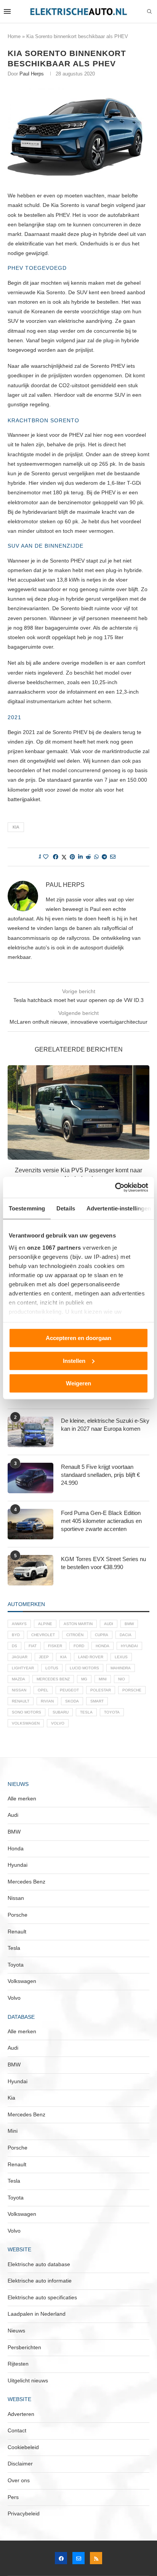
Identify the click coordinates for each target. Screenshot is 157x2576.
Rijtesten (18, 2364)
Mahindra (121, 1668)
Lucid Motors (84, 1668)
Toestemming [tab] (27, 1208)
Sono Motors (26, 1712)
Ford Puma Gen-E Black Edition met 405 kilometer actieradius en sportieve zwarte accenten (101, 1521)
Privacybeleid (24, 2513)
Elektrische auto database (39, 2264)
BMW (129, 1624)
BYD (16, 1635)
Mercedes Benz (53, 1679)
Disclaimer (20, 2464)
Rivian (47, 1701)
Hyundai (129, 1646)
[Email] (78, 2558)
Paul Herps (32, 74)
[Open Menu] (7, 11)
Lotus (52, 1668)
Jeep (44, 1657)
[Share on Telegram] (104, 857)
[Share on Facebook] (56, 857)
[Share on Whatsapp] (96, 857)
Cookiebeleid (23, 2447)
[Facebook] (61, 2558)
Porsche (132, 1690)
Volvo (58, 1723)
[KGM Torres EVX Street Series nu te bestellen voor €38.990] (30, 1570)
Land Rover (91, 1657)
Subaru (61, 1712)
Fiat (33, 1646)
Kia (16, 827)
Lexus (121, 1657)
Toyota (112, 1712)
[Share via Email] (113, 857)
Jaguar (20, 1657)
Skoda (72, 1701)
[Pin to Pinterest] (72, 857)
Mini (103, 1679)
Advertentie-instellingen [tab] (119, 1208)
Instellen (74, 1360)
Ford (79, 1646)
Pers (13, 2497)
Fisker (55, 1646)
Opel (43, 1690)
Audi (109, 1624)
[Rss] (96, 2558)
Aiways (19, 1624)
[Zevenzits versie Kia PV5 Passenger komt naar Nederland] (78, 1112)
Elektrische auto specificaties (42, 2297)
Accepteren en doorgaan (78, 1338)
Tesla (86, 1712)
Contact (17, 2430)
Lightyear (23, 1668)
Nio (122, 1679)
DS (14, 1646)
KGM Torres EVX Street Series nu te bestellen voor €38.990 (103, 1563)
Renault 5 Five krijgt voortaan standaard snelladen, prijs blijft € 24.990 (100, 1475)
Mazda (18, 1679)
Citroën (75, 1635)
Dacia (126, 1635)
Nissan (19, 1690)
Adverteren (21, 2414)
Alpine (45, 1624)
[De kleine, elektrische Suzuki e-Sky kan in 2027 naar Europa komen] (30, 1432)
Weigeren (78, 1383)
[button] (14, 1133)
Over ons (19, 2480)
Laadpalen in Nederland (37, 2314)
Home (14, 36)
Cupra (102, 1635)
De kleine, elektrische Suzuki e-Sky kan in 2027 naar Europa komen (105, 1425)
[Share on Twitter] (64, 857)
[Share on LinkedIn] (80, 857)
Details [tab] (66, 1208)
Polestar (101, 1690)
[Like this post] (46, 857)
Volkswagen (26, 1723)
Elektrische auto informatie (40, 2281)
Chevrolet (43, 1635)
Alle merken (22, 1799)
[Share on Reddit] (88, 857)
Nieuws (16, 2331)
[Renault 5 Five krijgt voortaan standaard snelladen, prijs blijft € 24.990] (30, 1478)
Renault (21, 1701)
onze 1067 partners (54, 1247)
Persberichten (24, 2347)
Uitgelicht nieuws (28, 2380)
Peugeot (69, 1690)
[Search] (149, 12)
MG (84, 1679)
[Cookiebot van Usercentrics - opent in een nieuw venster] (115, 1187)
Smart (97, 1701)
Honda (103, 1646)
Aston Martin (78, 1624)
